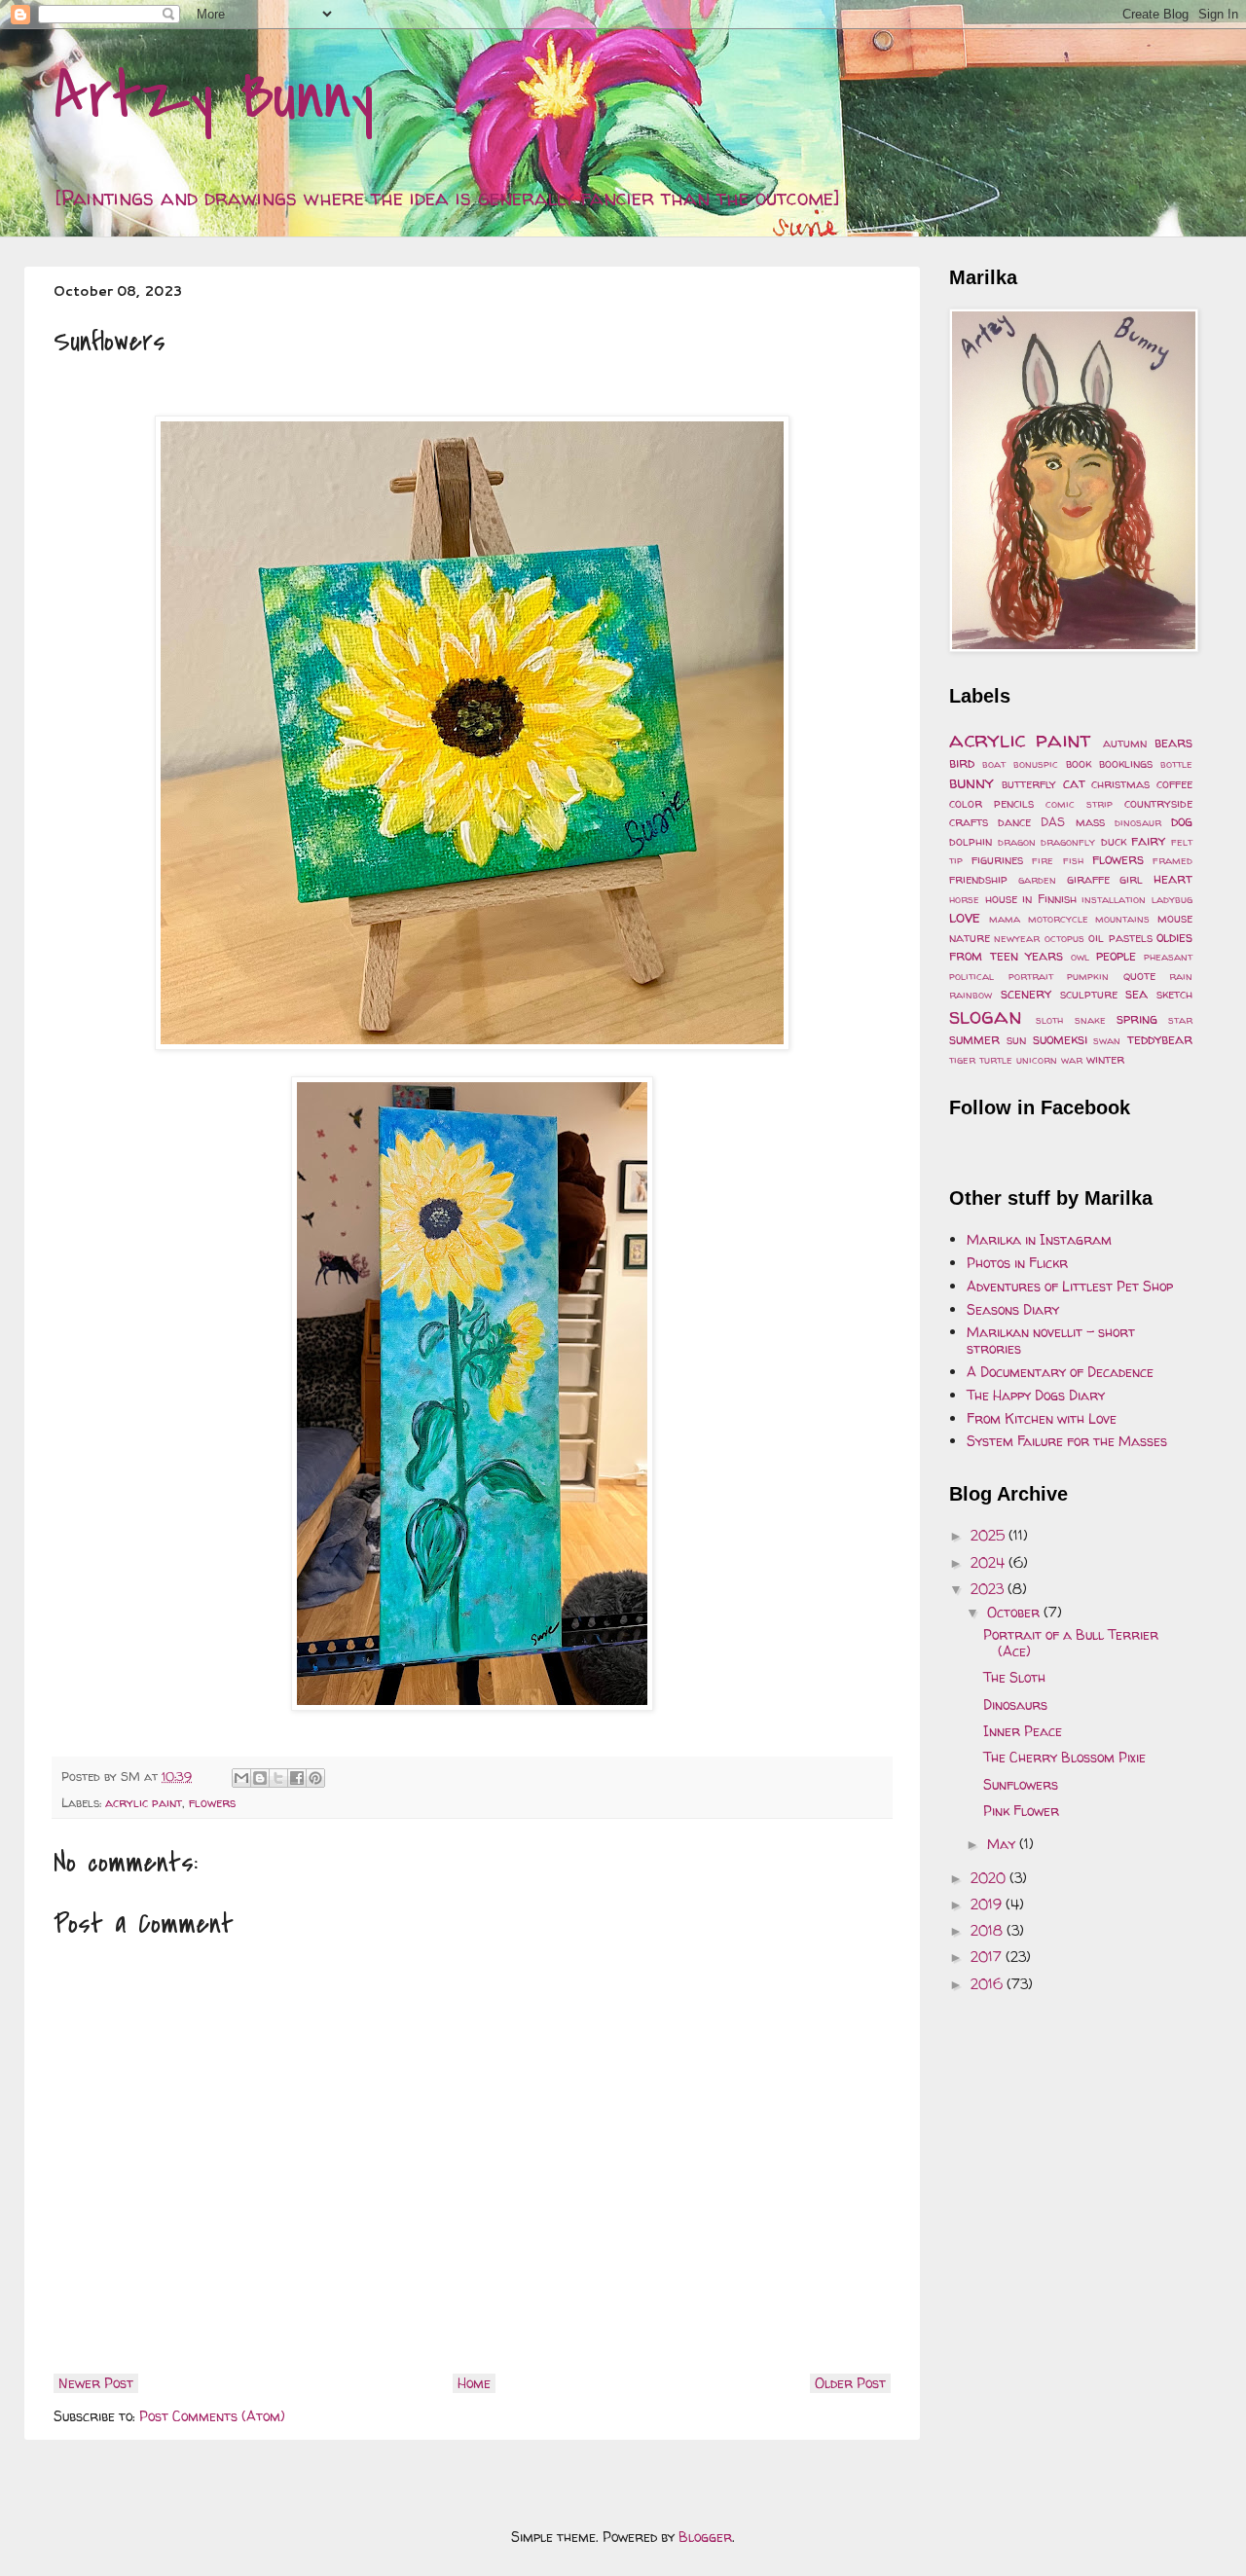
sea (1136, 993)
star (1180, 1020)
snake (1090, 1020)
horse (964, 899)
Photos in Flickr (1017, 1263)
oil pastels (1120, 938)
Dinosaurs (1015, 1705)
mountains (1122, 919)
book (1079, 763)
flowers (212, 1803)
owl (1080, 957)
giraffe (1088, 879)
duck (1114, 841)
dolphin (971, 841)
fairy (1148, 840)
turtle (996, 1060)
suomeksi (1060, 1039)
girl (1131, 879)
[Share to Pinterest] (315, 1778)
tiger (962, 1060)
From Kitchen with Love (1042, 1418)
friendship (978, 879)
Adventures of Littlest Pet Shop (1070, 1286)
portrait (1031, 976)
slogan (986, 1016)
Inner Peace (1023, 1731)
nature (970, 938)
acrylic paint (144, 1803)
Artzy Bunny (214, 96)
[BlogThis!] (260, 1778)
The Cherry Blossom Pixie (1064, 1757)
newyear (1017, 938)
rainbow (971, 995)
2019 (988, 1904)
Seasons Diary (1013, 1309)
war (1072, 1060)
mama (1005, 919)
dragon (1017, 842)
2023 (989, 1589)
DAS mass (1072, 822)
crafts (969, 822)
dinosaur (1138, 822)
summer (974, 1039)
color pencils (991, 803)
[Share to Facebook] (297, 1778)
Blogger (705, 2537)
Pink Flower (1021, 1811)
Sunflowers (1021, 1784)
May (1003, 1844)
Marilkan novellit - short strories (1051, 1340)
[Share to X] (278, 1778)
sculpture (1089, 994)
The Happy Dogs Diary (1036, 1395)
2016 (989, 1984)
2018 (989, 1930)
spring (1137, 1018)
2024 (989, 1562)
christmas (1120, 784)
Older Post (850, 2383)
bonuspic (1036, 764)
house (1001, 899)
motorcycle (1058, 919)
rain (1181, 976)
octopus (1064, 938)
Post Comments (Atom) (212, 2416)
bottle (1176, 764)
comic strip (1079, 804)
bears (1173, 742)
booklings (1126, 763)
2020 (990, 1878)
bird (962, 762)
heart (1173, 878)
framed (1173, 860)
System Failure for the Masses (1067, 1441)
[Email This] (241, 1778)
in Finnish (1049, 899)
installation (1114, 899)
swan (1107, 1040)
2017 (988, 1957)
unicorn (1037, 1060)
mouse (1175, 918)
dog (1182, 821)
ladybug (1172, 899)
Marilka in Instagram (1039, 1239)
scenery (1026, 993)
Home (474, 2383)
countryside (1158, 803)
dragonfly (1068, 842)
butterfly (1029, 784)
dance (1014, 822)
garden (1037, 880)
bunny (971, 782)
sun (1016, 1040)
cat (1074, 783)
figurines (997, 860)
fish (1073, 860)
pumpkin (1088, 976)
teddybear (1160, 1039)
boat (994, 764)
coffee (1174, 784)
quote (1139, 976)
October (1015, 1612)
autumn (1125, 743)
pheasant (1168, 957)
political (971, 976)
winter (1105, 1059)
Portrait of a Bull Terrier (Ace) (1071, 1643)
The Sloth (1014, 1677)
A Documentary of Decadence (1060, 1372)
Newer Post (96, 2383)
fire (1043, 860)
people (1116, 955)
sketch (1174, 994)
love (965, 916)
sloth (1049, 1020)
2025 (989, 1535)
